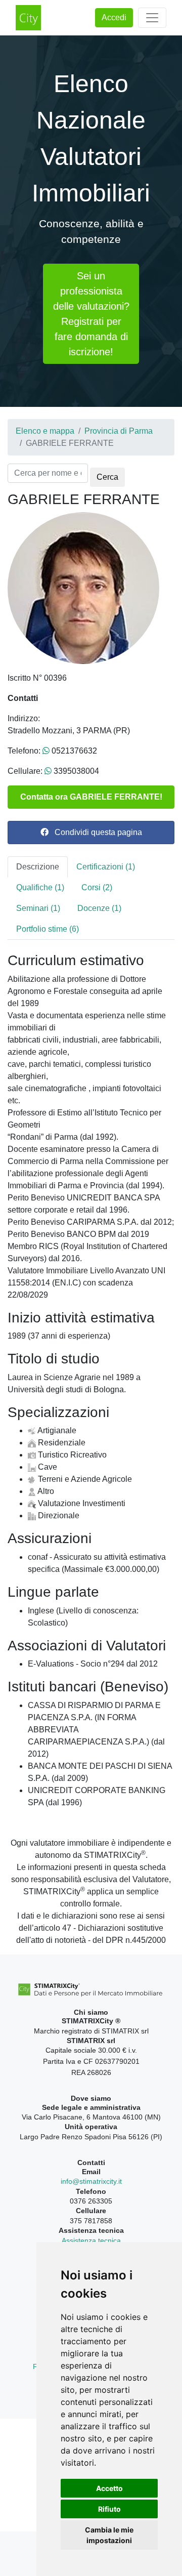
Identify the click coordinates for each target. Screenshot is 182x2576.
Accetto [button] (109, 2488)
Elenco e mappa (45, 431)
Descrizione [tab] (38, 867)
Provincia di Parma (119, 431)
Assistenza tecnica (91, 2240)
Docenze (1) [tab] (99, 908)
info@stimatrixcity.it (91, 2181)
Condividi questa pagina (95, 832)
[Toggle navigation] (152, 18)
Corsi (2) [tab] (97, 887)
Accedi (114, 17)
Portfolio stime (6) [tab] (48, 929)
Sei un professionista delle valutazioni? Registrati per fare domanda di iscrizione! (91, 314)
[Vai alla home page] (28, 18)
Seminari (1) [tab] (38, 908)
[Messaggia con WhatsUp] (46, 751)
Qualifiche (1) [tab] (40, 887)
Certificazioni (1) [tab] (106, 867)
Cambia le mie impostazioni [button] (109, 2535)
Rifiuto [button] (109, 2509)
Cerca (107, 477)
